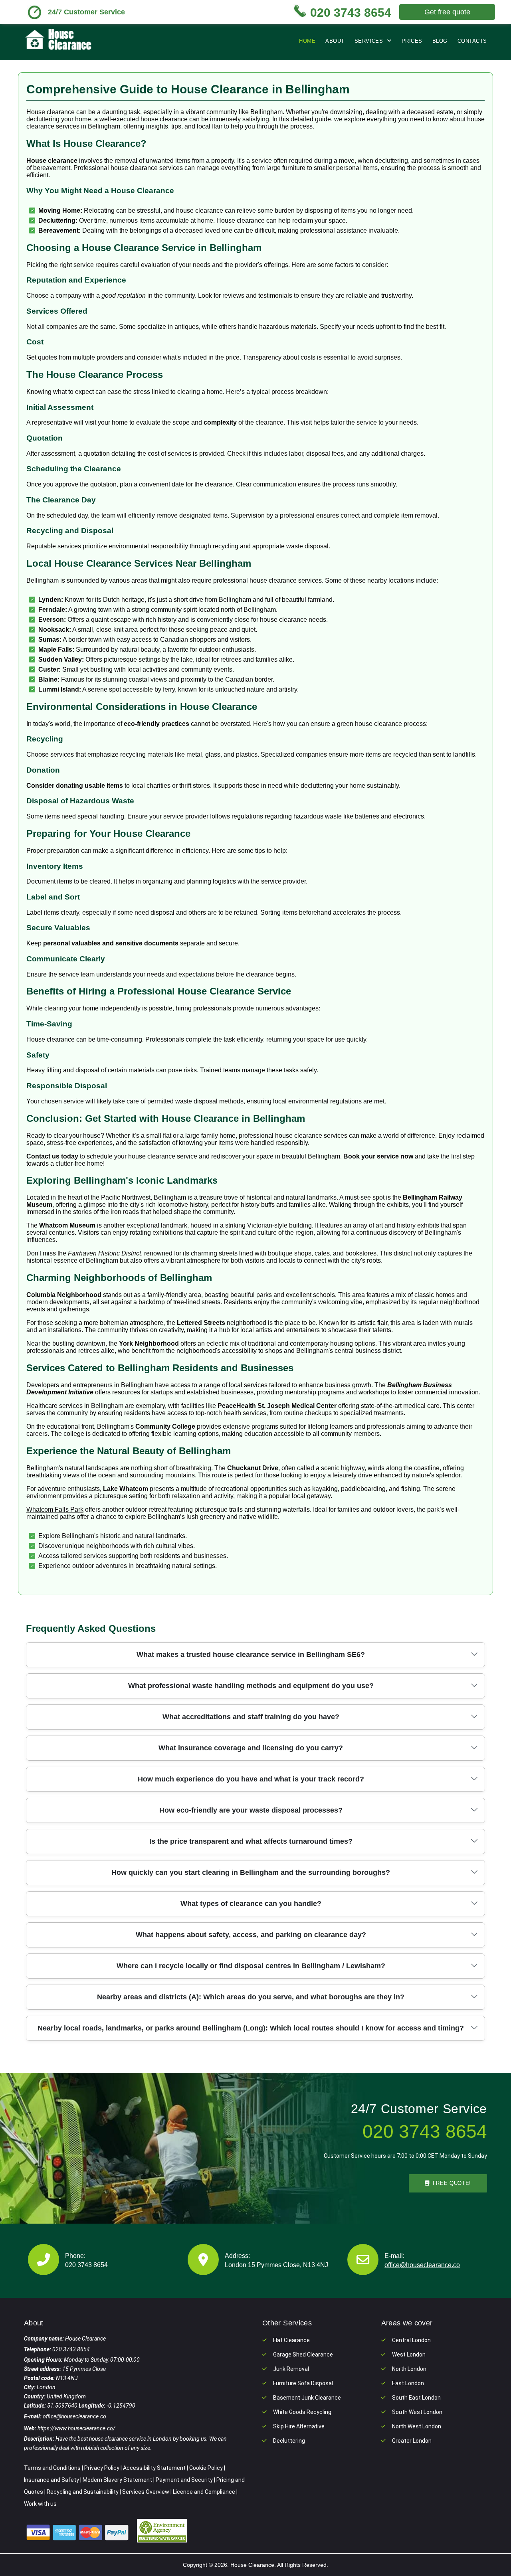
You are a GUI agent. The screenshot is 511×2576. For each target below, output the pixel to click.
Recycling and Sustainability (83, 2492)
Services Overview (146, 2492)
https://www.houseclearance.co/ (76, 2428)
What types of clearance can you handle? (251, 1904)
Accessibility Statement (154, 2468)
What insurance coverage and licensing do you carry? (251, 1748)
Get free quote (447, 12)
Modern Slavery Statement (117, 2480)
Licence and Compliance (204, 2492)
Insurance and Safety (51, 2480)
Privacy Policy (102, 2468)
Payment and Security (184, 2480)
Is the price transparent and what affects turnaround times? (251, 1841)
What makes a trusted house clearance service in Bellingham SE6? (251, 1655)
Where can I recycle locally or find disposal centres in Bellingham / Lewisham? (251, 1966)
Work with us (40, 2504)
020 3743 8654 (86, 2265)
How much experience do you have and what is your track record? (251, 1779)
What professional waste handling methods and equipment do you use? (251, 1686)
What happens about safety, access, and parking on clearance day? (251, 1935)
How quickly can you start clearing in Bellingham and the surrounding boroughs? (251, 1872)
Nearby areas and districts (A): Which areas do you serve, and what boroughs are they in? (251, 1997)
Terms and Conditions (52, 2468)
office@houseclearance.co (422, 2265)
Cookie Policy (206, 2468)
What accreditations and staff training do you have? (251, 1717)
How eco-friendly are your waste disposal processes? (251, 1810)
